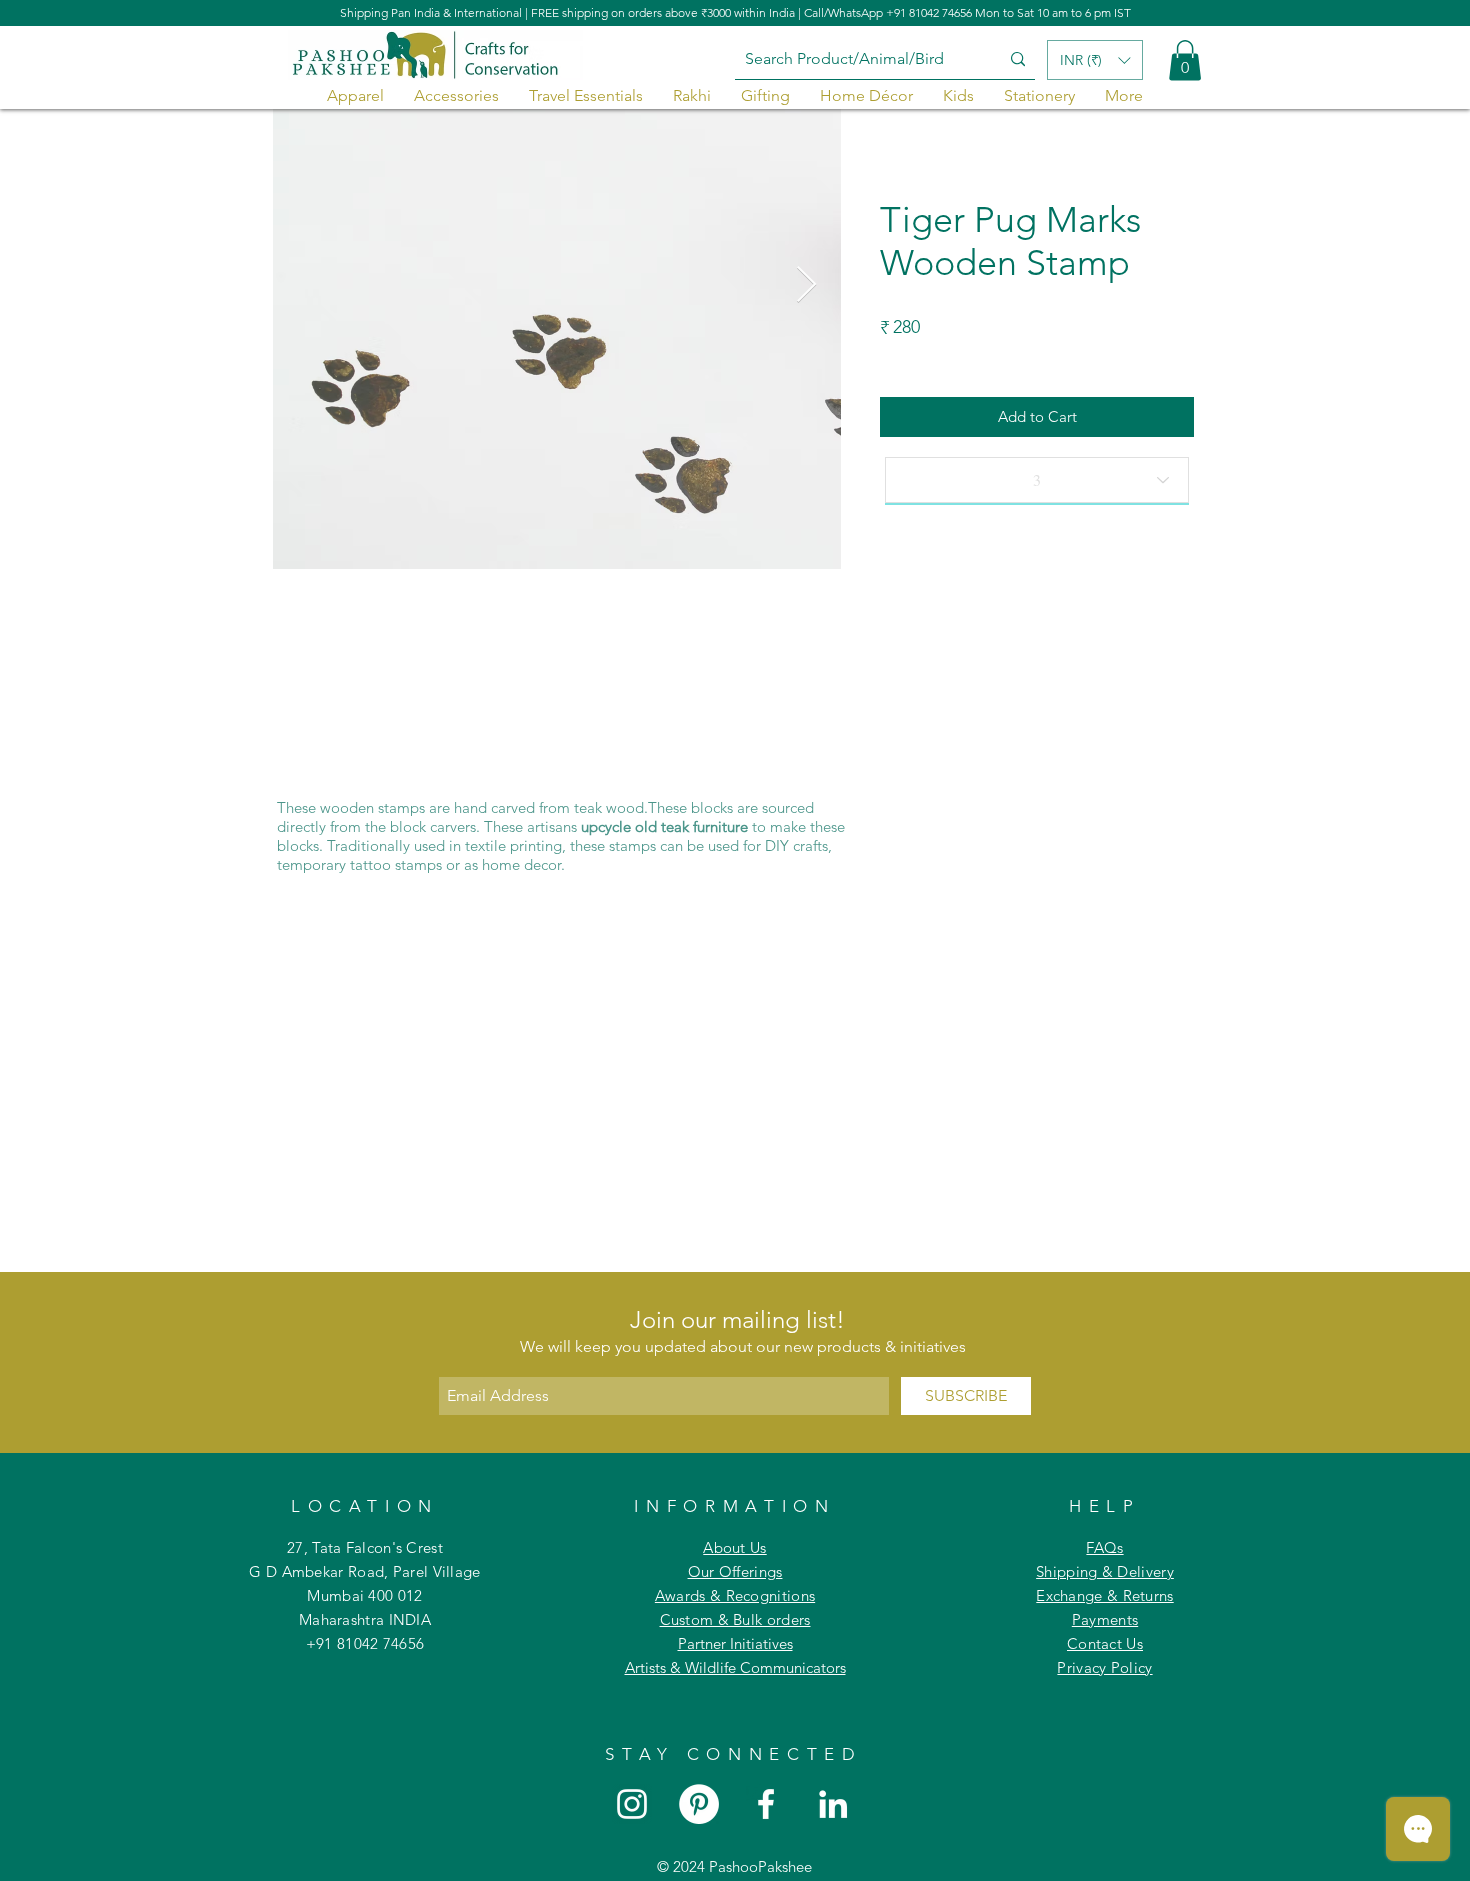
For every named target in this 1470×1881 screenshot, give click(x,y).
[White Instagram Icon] (632, 1804)
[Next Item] (806, 285)
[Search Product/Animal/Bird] (1018, 59)
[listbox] (1095, 60)
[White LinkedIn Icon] (833, 1804)
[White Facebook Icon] (766, 1804)
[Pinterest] (699, 1804)
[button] (1185, 60)
